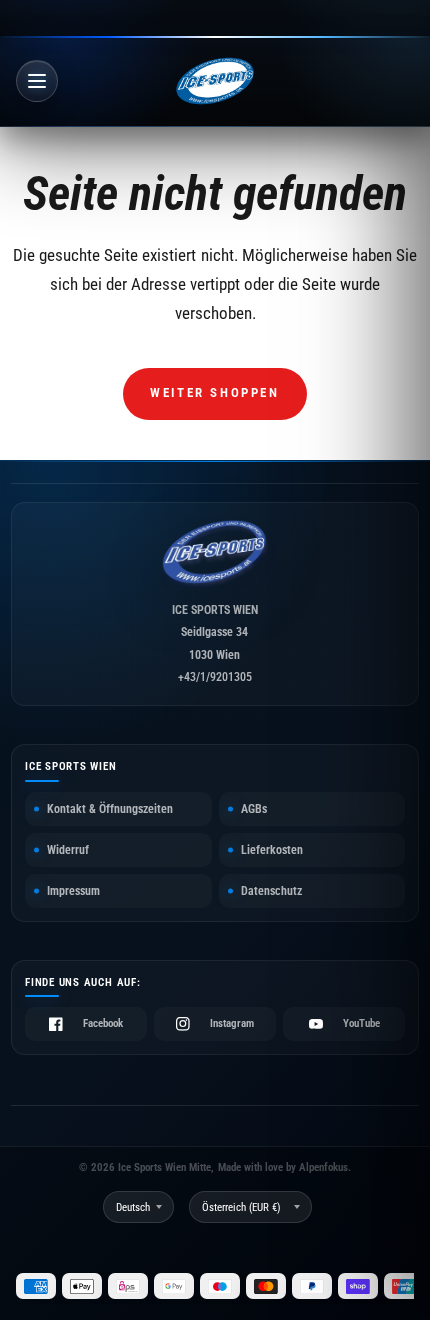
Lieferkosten (272, 850)
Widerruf (68, 850)
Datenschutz (271, 891)
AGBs (254, 809)
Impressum (73, 891)
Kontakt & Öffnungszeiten (110, 809)
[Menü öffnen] (37, 81)
